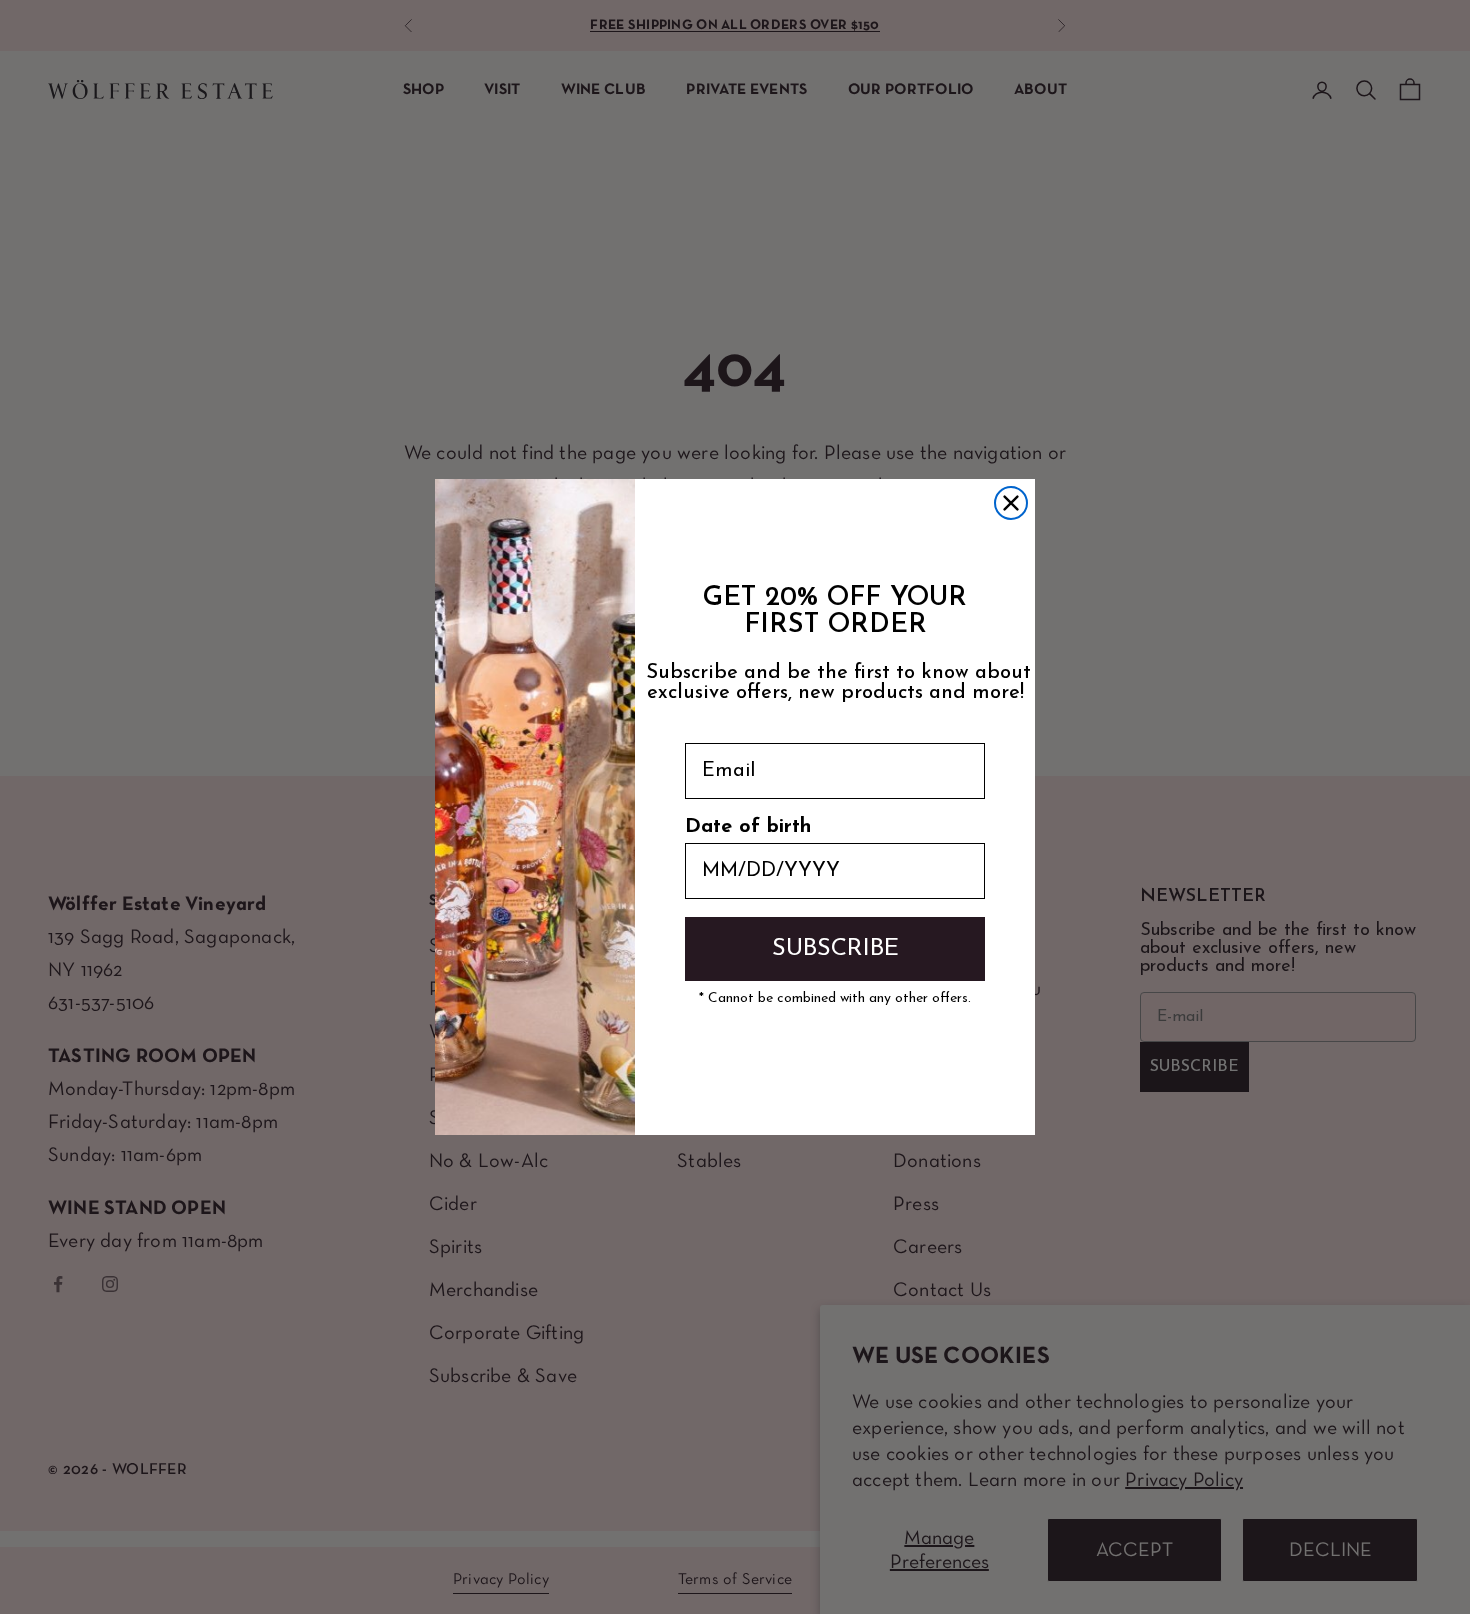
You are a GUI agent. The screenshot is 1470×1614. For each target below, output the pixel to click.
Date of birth (748, 827)
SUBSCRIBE (835, 949)
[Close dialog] (1011, 503)
